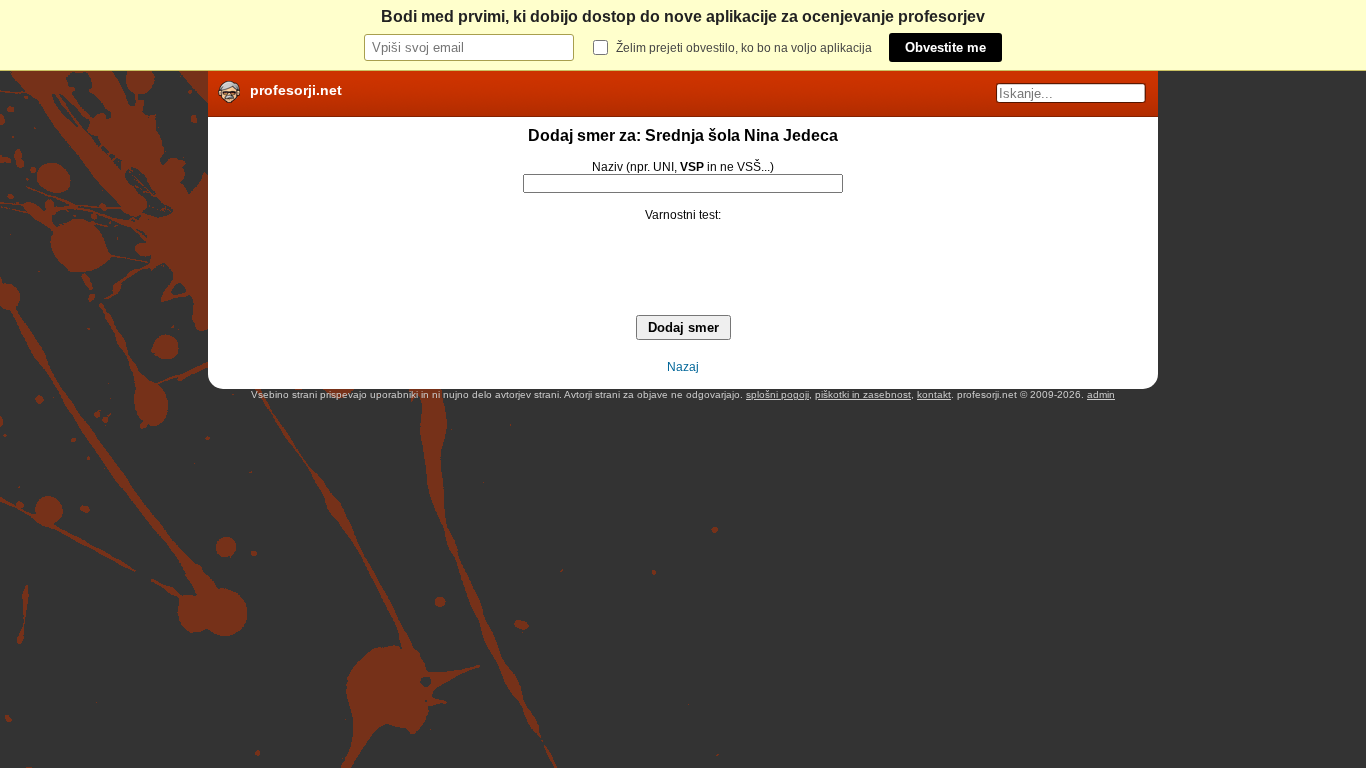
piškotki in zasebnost (863, 394)
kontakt (934, 394)
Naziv (607, 167)
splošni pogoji (777, 394)
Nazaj (683, 367)
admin (1101, 394)
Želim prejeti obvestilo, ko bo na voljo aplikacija (744, 48)
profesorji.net (296, 90)
